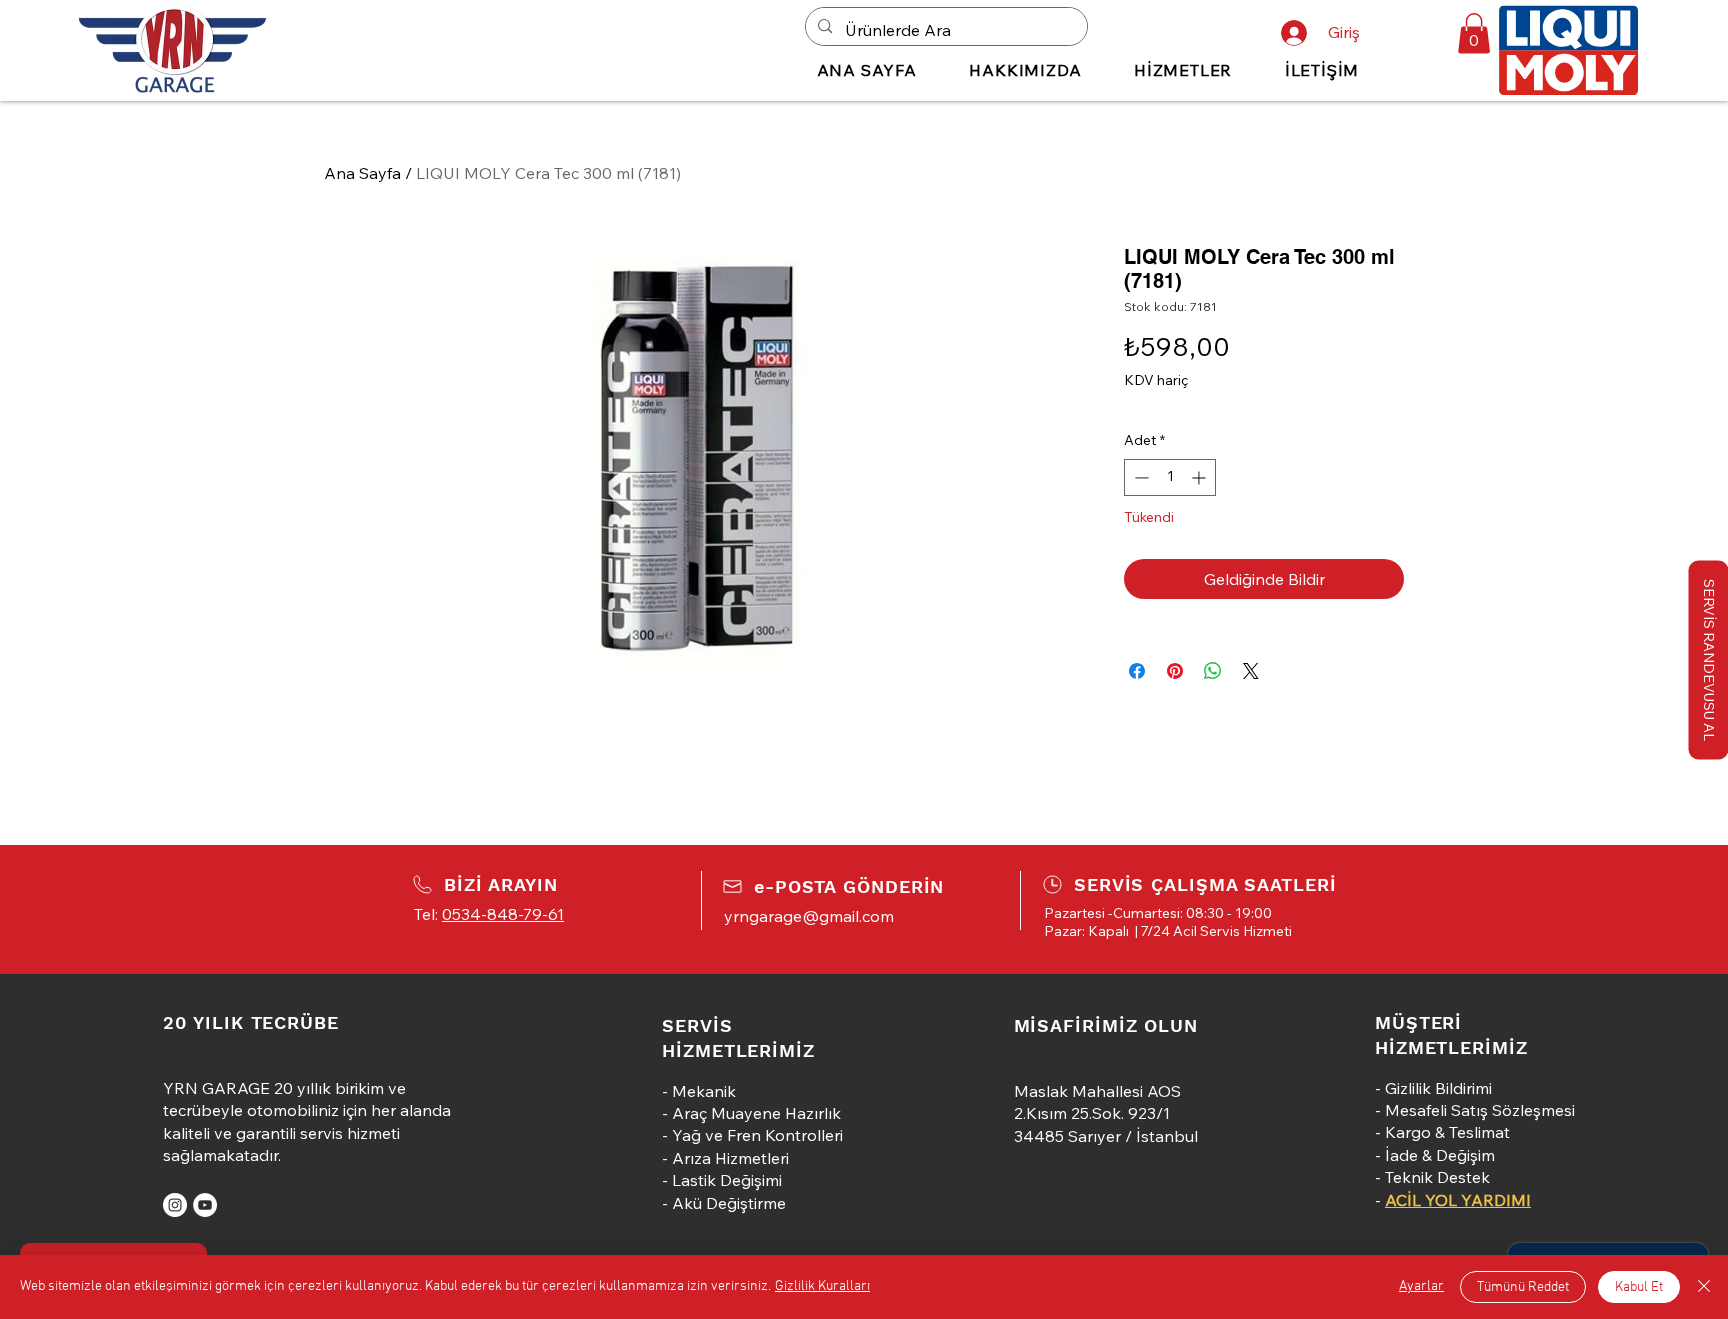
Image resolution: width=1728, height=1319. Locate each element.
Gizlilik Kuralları (822, 1286)
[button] (1474, 33)
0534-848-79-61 (503, 914)
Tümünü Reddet (1523, 1287)
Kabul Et (1639, 1287)
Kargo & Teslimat (1447, 1132)
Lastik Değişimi (727, 1180)
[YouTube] (205, 1205)
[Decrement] (1139, 477)
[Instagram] (175, 1205)
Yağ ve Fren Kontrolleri (757, 1135)
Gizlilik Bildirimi (1438, 1088)
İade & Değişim (1440, 1155)
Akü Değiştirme (729, 1203)
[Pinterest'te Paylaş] (1175, 671)
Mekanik (704, 1091)
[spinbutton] (1170, 477)
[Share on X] (1251, 671)
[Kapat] (1704, 1287)
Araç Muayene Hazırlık (756, 1113)
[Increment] (1200, 477)
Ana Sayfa (362, 173)
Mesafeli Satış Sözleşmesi (1480, 1110)
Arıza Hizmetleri (730, 1158)
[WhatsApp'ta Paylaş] (1213, 671)
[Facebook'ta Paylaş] (1137, 671)
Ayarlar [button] (1421, 1286)
